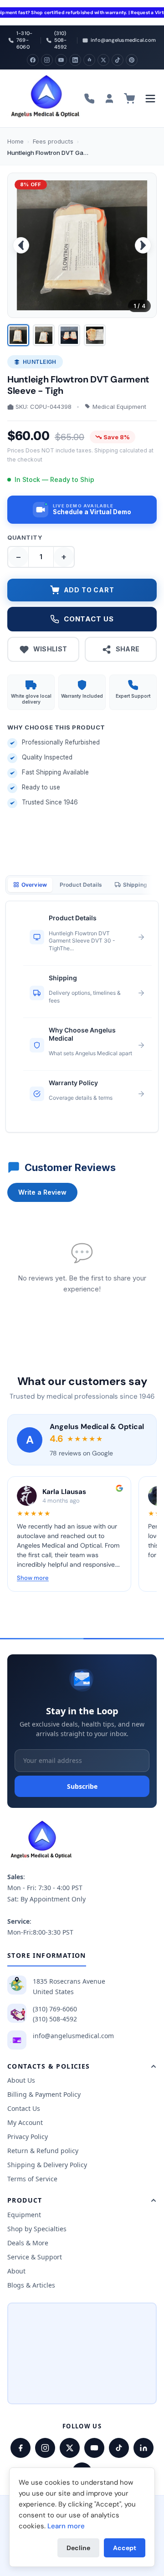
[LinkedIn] (75, 60)
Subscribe (82, 1786)
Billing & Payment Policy (44, 2094)
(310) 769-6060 (55, 2009)
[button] (82, 510)
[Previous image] (21, 245)
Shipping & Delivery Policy (47, 2165)
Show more (33, 1578)
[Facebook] (33, 60)
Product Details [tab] (81, 885)
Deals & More (28, 2243)
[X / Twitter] (70, 2448)
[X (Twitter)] (103, 60)
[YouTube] (61, 60)
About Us (21, 2080)
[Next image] (143, 245)
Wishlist (50, 649)
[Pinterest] (132, 60)
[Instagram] (47, 60)
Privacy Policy (28, 2137)
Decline (78, 2548)
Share (128, 649)
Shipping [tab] (135, 885)
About (16, 2271)
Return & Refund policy (43, 2151)
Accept (125, 2548)
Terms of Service (32, 2179)
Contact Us (24, 2108)
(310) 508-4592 (55, 2019)
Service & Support (35, 2257)
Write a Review (42, 1192)
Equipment (24, 2215)
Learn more (66, 2526)
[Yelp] (89, 60)
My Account (25, 2122)
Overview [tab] (34, 885)
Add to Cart (89, 590)
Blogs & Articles (31, 2285)
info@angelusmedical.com (73, 2036)
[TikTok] (118, 60)
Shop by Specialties (37, 2229)
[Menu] (150, 99)
